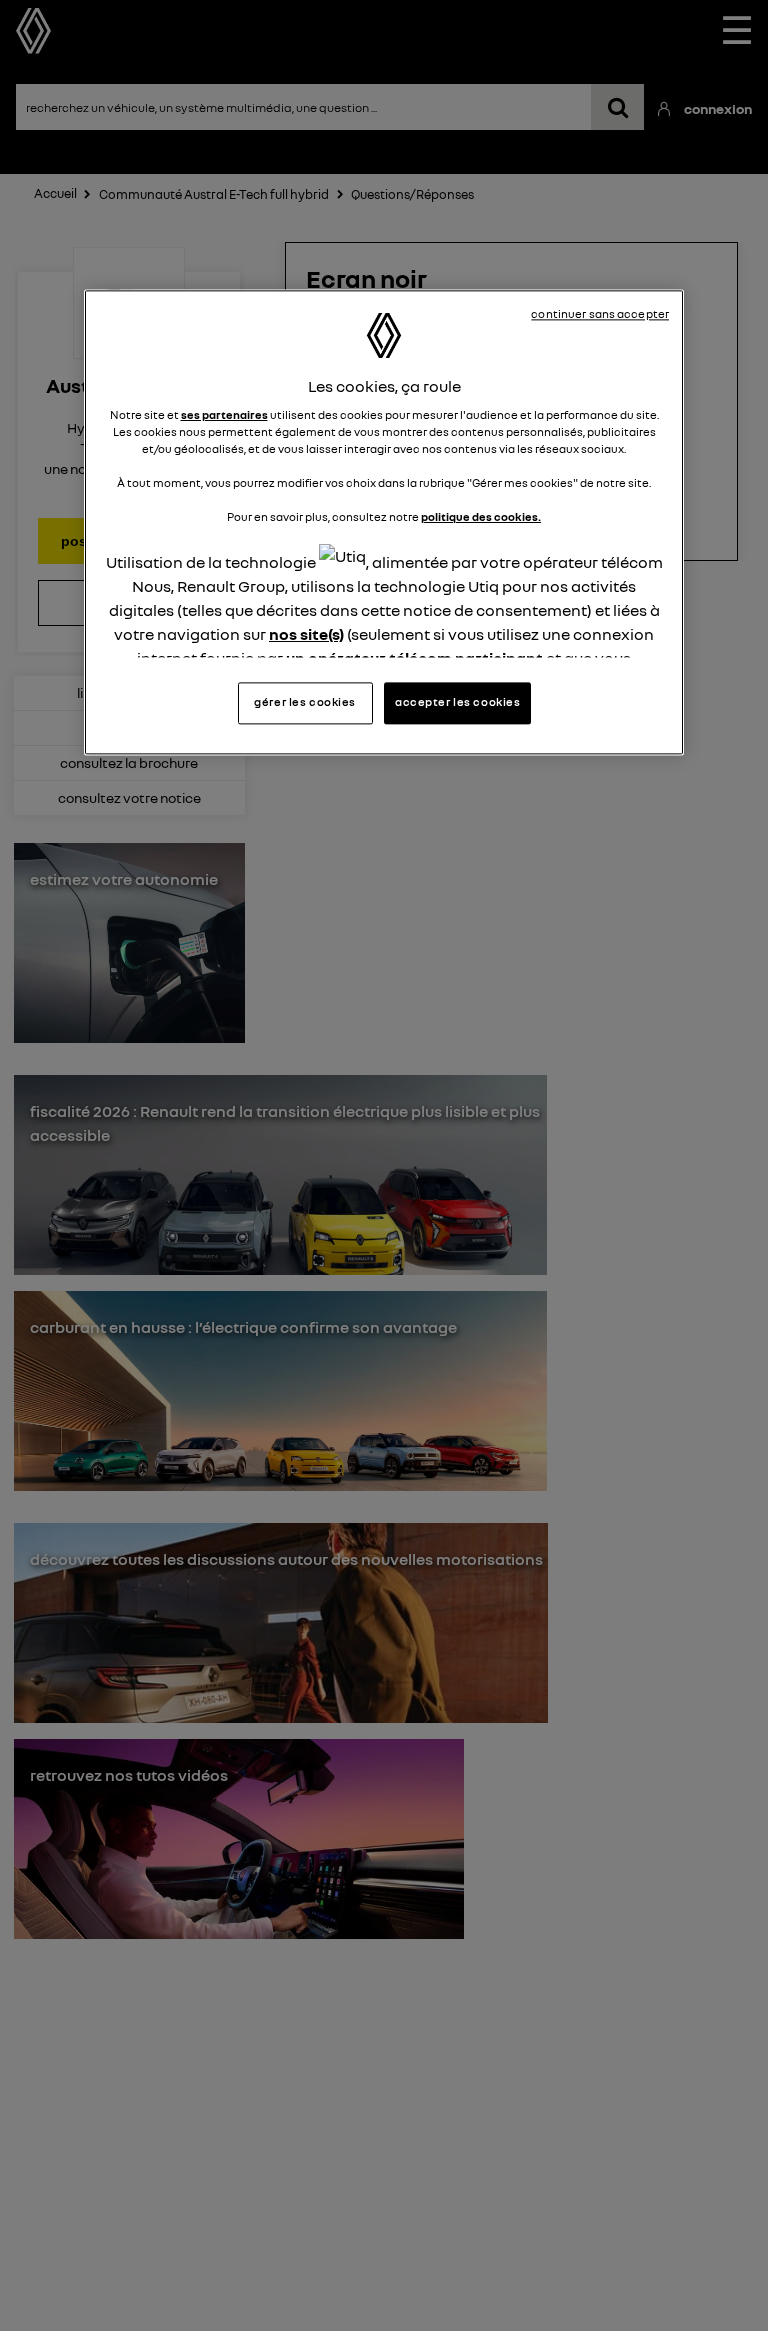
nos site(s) (306, 634)
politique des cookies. (481, 518)
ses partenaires (224, 415)
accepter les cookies (457, 702)
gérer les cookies (305, 702)
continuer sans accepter (600, 314)
